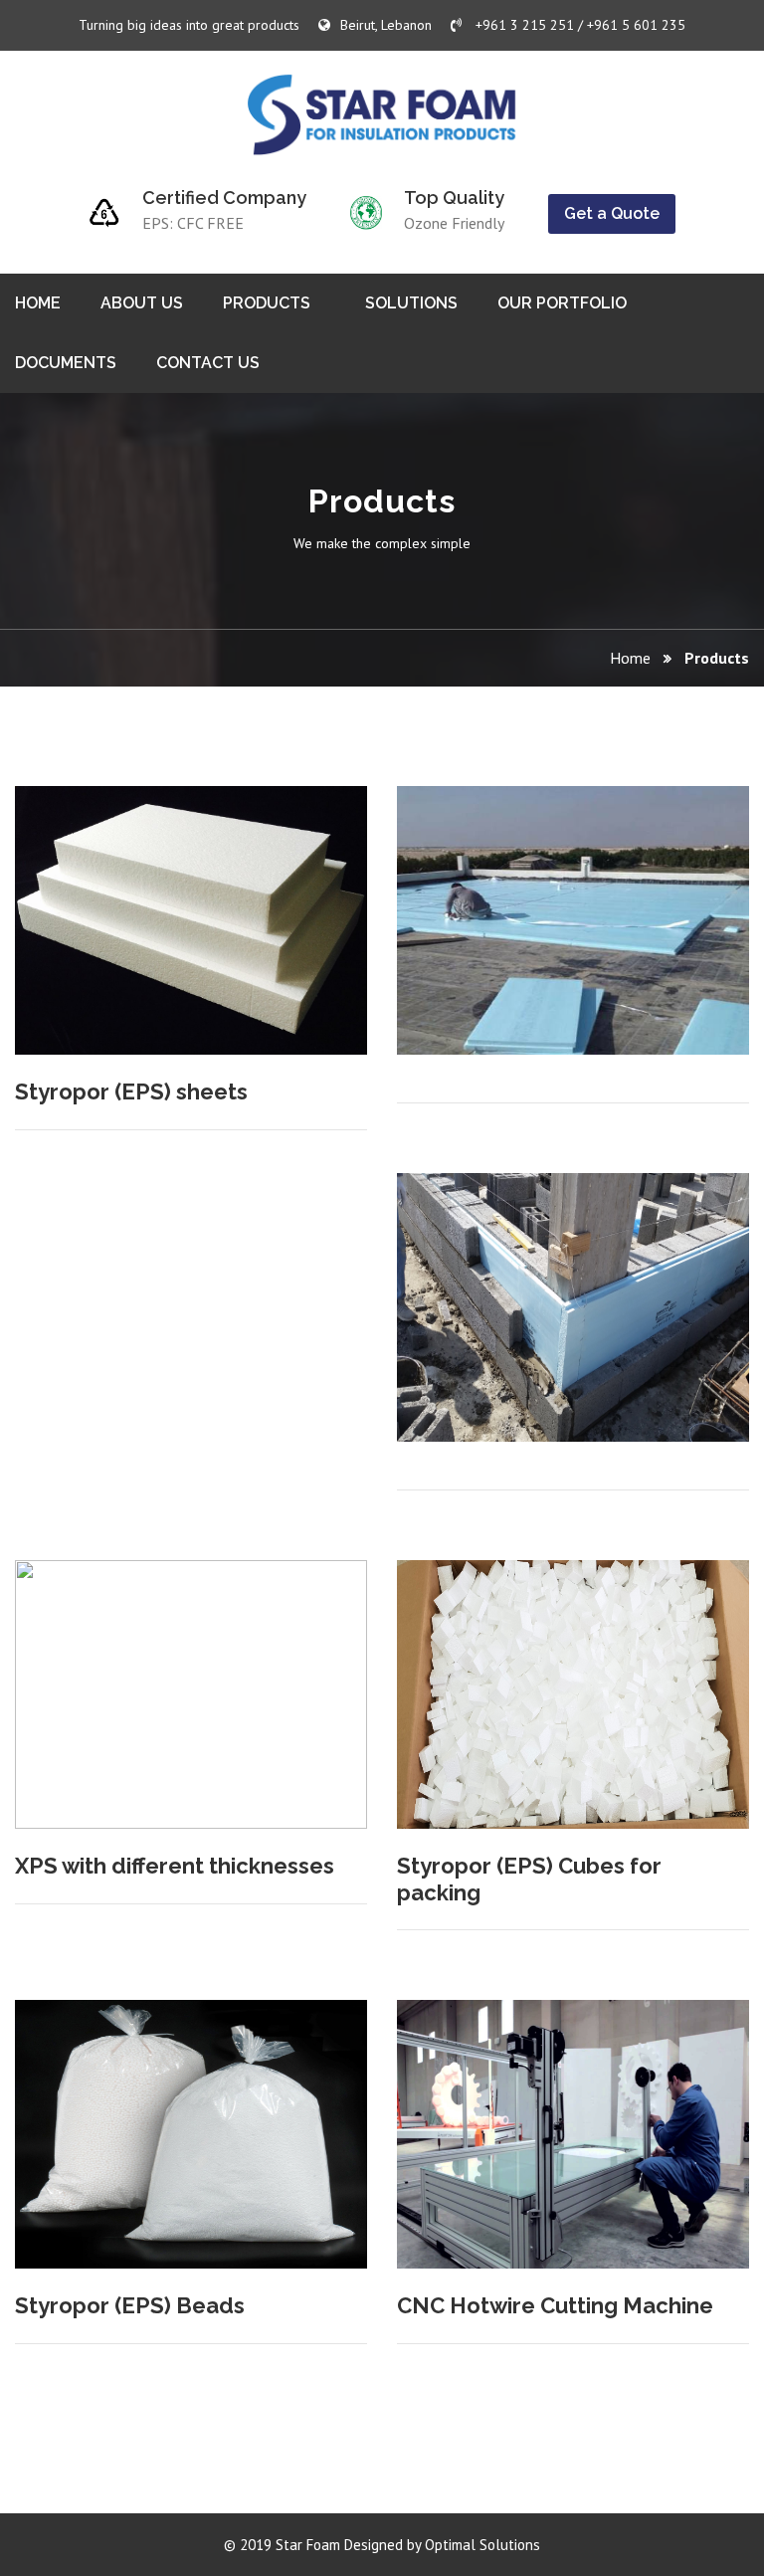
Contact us (208, 363)
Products (267, 303)
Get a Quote (612, 213)
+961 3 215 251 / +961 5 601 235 (578, 25)
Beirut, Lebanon (386, 25)
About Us (142, 303)
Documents (66, 363)
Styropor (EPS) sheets (131, 1091)
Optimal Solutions (482, 2545)
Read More (295, 849)
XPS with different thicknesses (175, 1866)
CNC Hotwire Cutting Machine (555, 2305)
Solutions (411, 303)
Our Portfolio (562, 303)
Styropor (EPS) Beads (130, 2305)
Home (38, 303)
